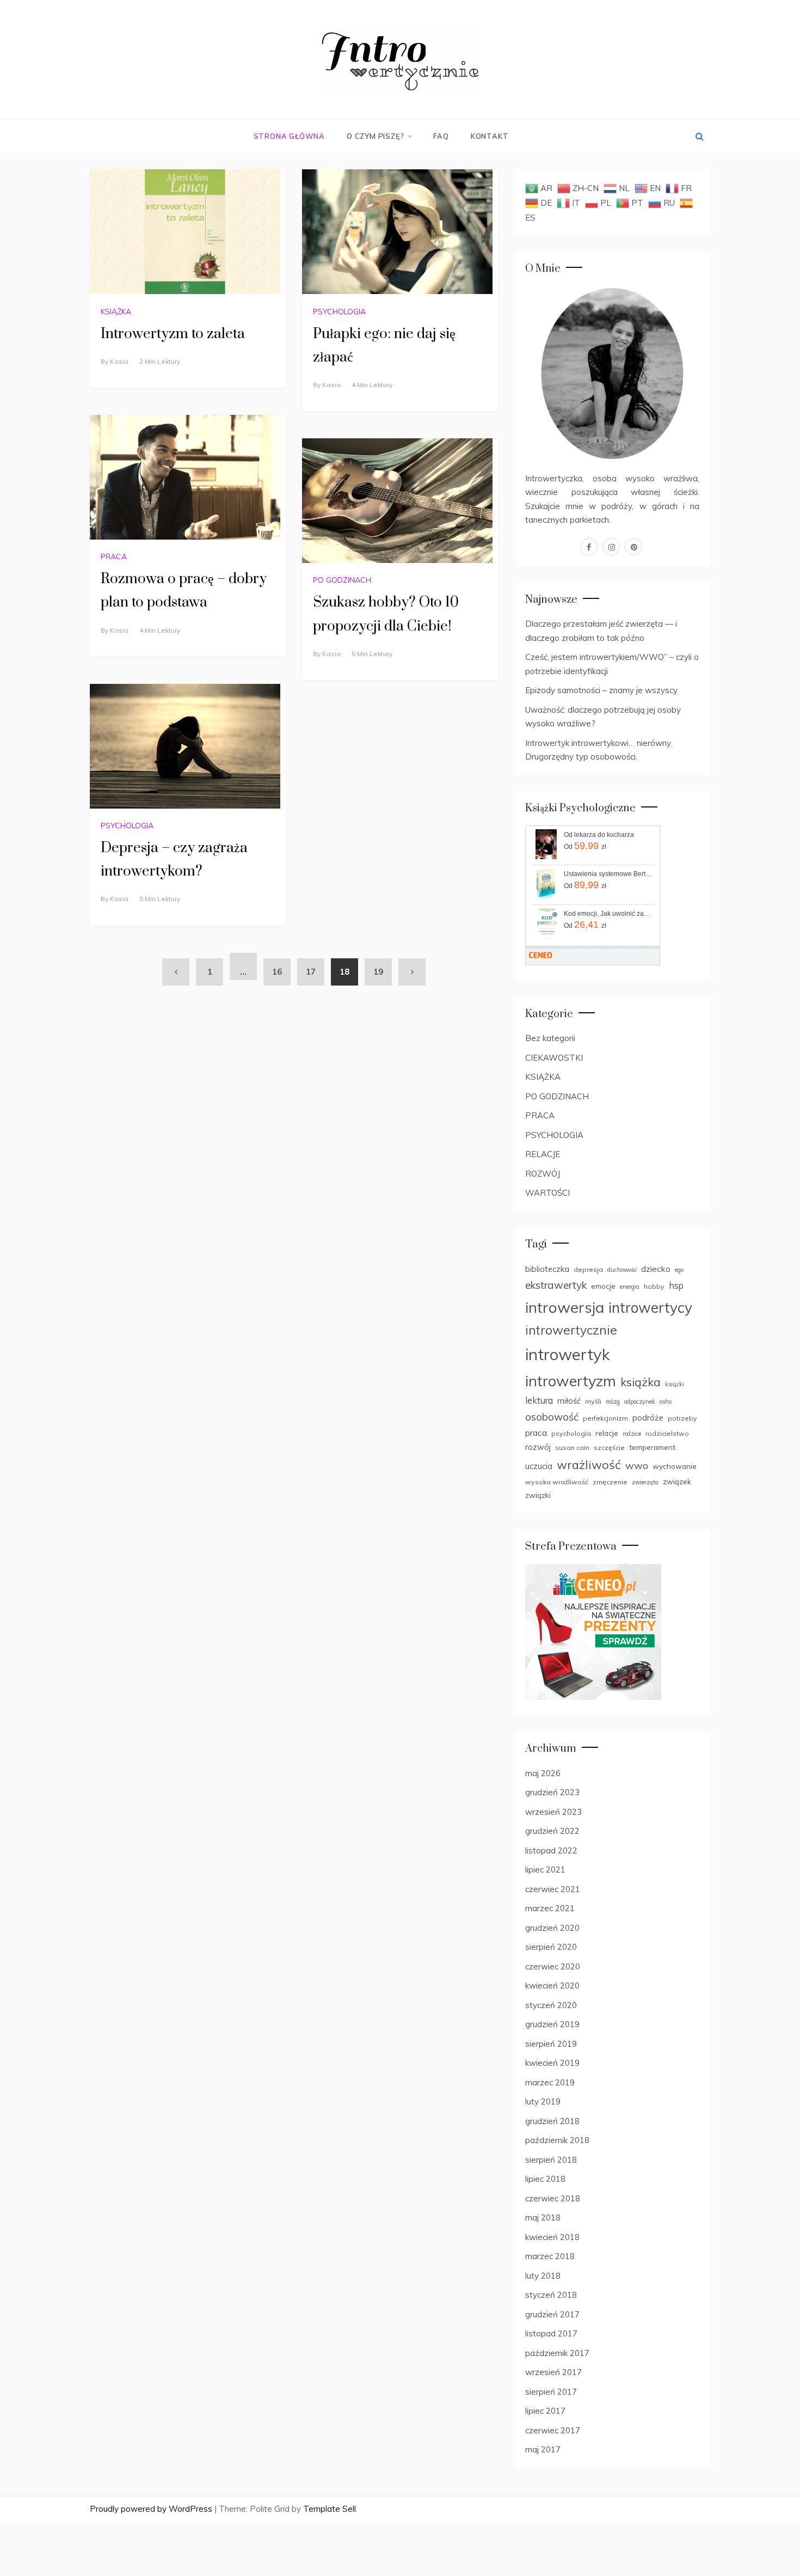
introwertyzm (571, 1381)
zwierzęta (645, 1482)
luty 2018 (543, 2276)
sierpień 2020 (551, 1947)
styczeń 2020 (551, 2005)
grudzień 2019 (552, 2024)
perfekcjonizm (605, 1418)
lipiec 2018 (545, 2179)
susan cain (572, 1448)
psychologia (571, 1433)
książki (675, 1384)
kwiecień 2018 (552, 2237)
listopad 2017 (551, 2333)
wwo (637, 1466)
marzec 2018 (550, 2256)
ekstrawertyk (556, 1285)
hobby (654, 1286)
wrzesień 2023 (553, 1812)
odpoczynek (640, 1402)
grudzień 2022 (552, 1831)
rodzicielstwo (667, 1433)
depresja (588, 1269)
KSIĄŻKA (116, 311)
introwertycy (650, 1308)
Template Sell (330, 2509)
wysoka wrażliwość (557, 1482)
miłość (569, 1401)
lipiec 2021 (545, 1870)
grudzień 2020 (552, 1928)
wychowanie (675, 1466)
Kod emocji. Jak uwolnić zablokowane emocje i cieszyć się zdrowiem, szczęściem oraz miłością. (608, 914)
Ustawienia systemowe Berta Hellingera (608, 874)
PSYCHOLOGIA (339, 311)
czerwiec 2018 (553, 2198)
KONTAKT (490, 136)
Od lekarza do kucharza (599, 835)
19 (378, 972)
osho (666, 1402)
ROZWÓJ (543, 1174)
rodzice (632, 1434)
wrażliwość (589, 1464)
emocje (603, 1286)
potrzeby (682, 1418)
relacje (607, 1433)
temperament (652, 1447)
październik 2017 (557, 2353)
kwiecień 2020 (552, 1985)
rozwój (538, 1447)
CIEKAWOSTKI (554, 1058)
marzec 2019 (550, 2082)
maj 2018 (543, 2217)
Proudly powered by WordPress (152, 2509)
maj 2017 (543, 2449)
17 (311, 972)
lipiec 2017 (545, 2411)
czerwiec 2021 (553, 1889)
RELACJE (543, 1154)
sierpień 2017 (551, 2392)
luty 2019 (543, 2101)
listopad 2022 (551, 1850)
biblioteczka (547, 1269)
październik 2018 (557, 2140)
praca (536, 1433)
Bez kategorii (550, 1038)
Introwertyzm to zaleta (173, 334)
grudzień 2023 (552, 1792)
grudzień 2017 (552, 2314)
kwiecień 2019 (552, 2063)
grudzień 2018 (552, 2121)
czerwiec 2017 (553, 2430)
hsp (676, 1286)
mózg (613, 1402)
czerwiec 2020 (553, 1966)
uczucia (539, 1466)
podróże (648, 1418)
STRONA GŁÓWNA (289, 136)
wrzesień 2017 (553, 2372)
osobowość (552, 1417)
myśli (593, 1401)
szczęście (609, 1448)
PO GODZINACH (342, 580)
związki (538, 1495)
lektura (539, 1400)
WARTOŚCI (547, 1193)
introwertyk (568, 1354)
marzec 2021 (550, 1908)
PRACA (114, 556)
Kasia (119, 361)
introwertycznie (571, 1330)
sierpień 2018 (551, 2160)
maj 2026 (543, 1773)
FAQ (441, 136)
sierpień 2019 (551, 2044)
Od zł (585, 846)
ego (679, 1270)
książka (641, 1382)
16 (277, 972)
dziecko (656, 1269)
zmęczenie (610, 1482)
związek (677, 1481)
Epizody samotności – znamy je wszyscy (601, 690)
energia (630, 1287)
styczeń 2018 (551, 2295)
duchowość (622, 1270)
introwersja (565, 1307)
